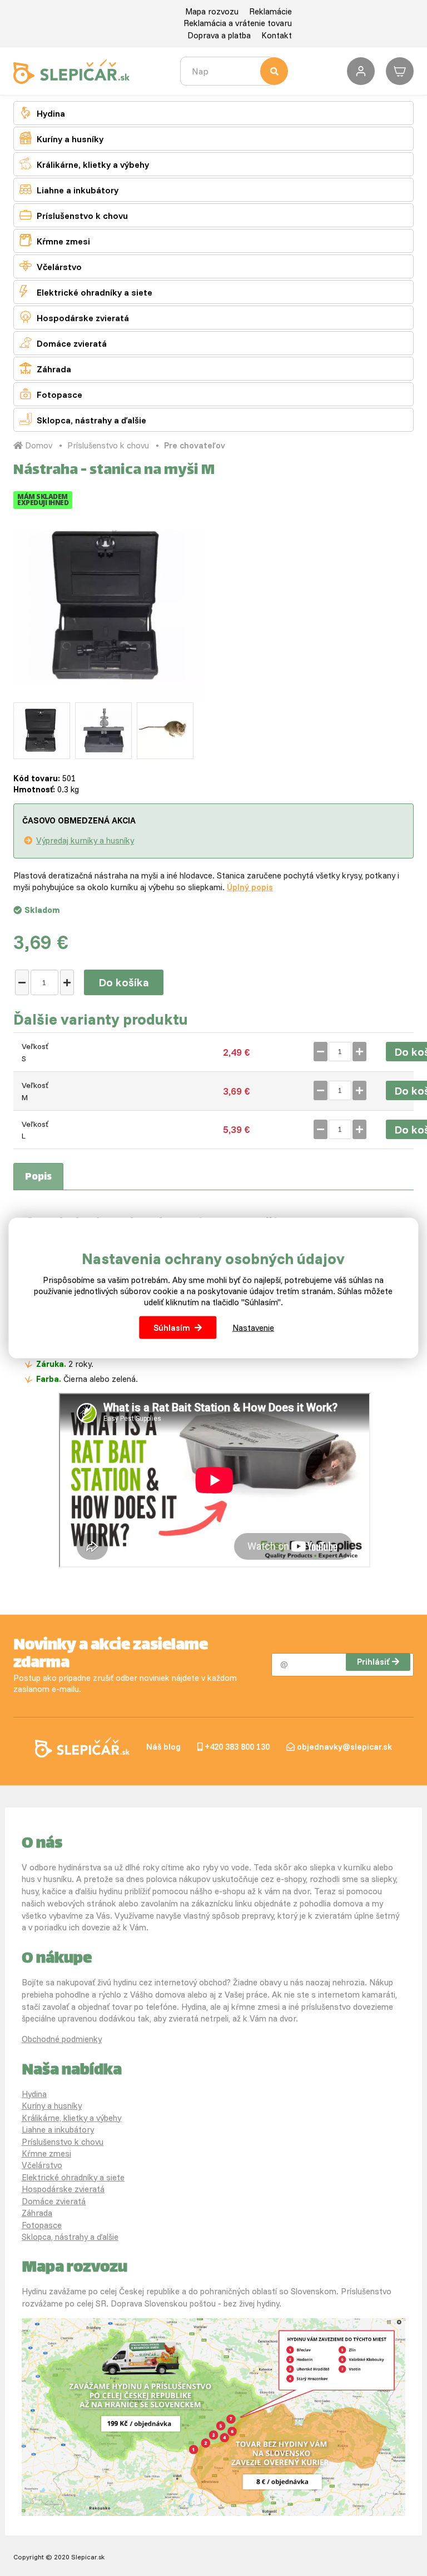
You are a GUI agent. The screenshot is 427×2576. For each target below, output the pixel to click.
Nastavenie (253, 1327)
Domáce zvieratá (63, 343)
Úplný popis (250, 887)
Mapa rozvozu (212, 11)
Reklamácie (270, 11)
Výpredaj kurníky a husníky (85, 840)
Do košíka (124, 982)
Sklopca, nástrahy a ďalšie (83, 419)
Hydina (42, 113)
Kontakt (277, 35)
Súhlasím (172, 1327)
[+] (67, 982)
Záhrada (45, 368)
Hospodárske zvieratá (74, 317)
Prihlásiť (373, 1662)
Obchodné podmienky (62, 2039)
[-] (22, 982)
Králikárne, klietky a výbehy (84, 164)
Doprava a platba (219, 35)
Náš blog (163, 1747)
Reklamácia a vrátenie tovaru (238, 23)
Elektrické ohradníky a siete (86, 291)
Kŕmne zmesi (55, 240)
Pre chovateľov (195, 445)
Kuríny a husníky (61, 138)
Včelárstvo (51, 266)
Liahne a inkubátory (69, 189)
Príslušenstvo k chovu (74, 215)
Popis (38, 1177)
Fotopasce (51, 394)
